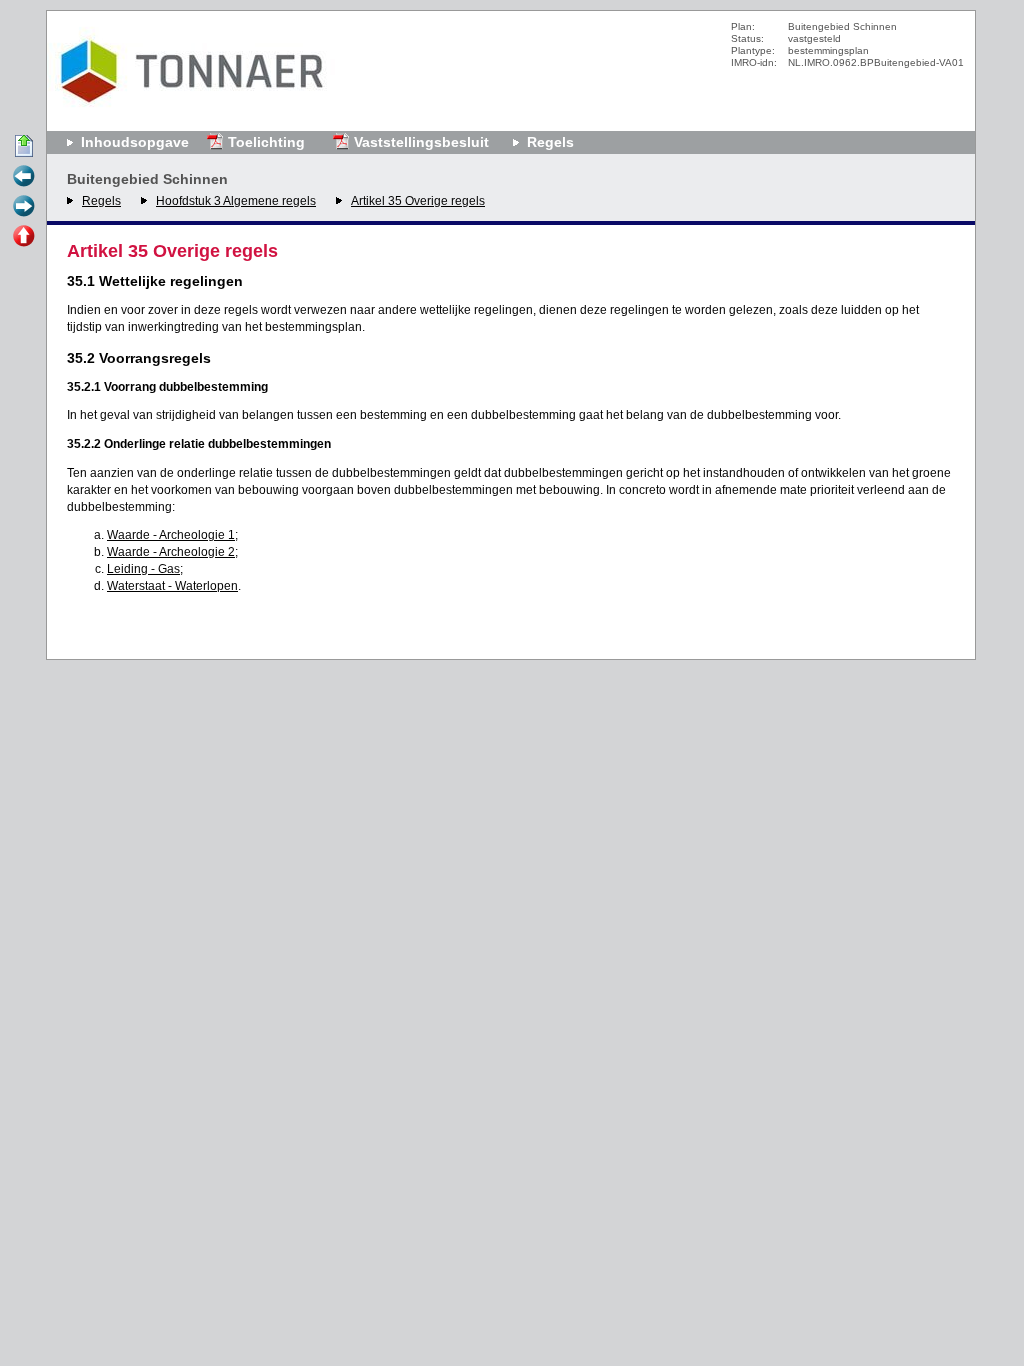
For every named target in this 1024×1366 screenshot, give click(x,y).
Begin (24, 147)
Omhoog (24, 237)
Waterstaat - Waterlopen (172, 586)
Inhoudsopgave (135, 142)
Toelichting (266, 142)
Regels (101, 201)
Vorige (24, 177)
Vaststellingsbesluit (421, 142)
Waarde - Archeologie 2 (171, 552)
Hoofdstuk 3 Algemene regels (236, 201)
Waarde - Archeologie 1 (171, 535)
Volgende (24, 207)
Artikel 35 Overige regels (418, 201)
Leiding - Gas (143, 569)
